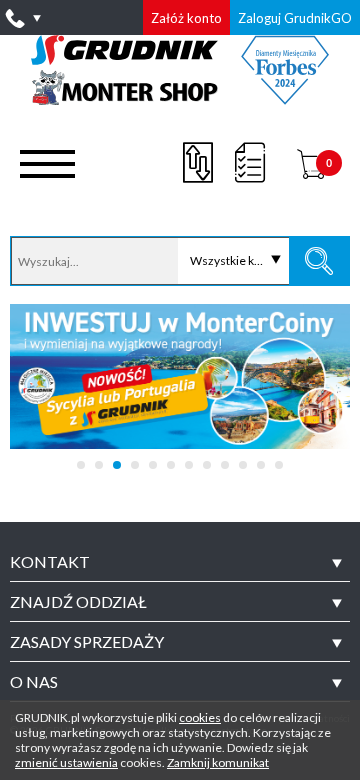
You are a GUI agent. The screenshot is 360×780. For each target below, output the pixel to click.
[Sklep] (180, 98)
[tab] (180, 562)
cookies (200, 717)
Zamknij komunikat (218, 762)
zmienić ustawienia (66, 762)
